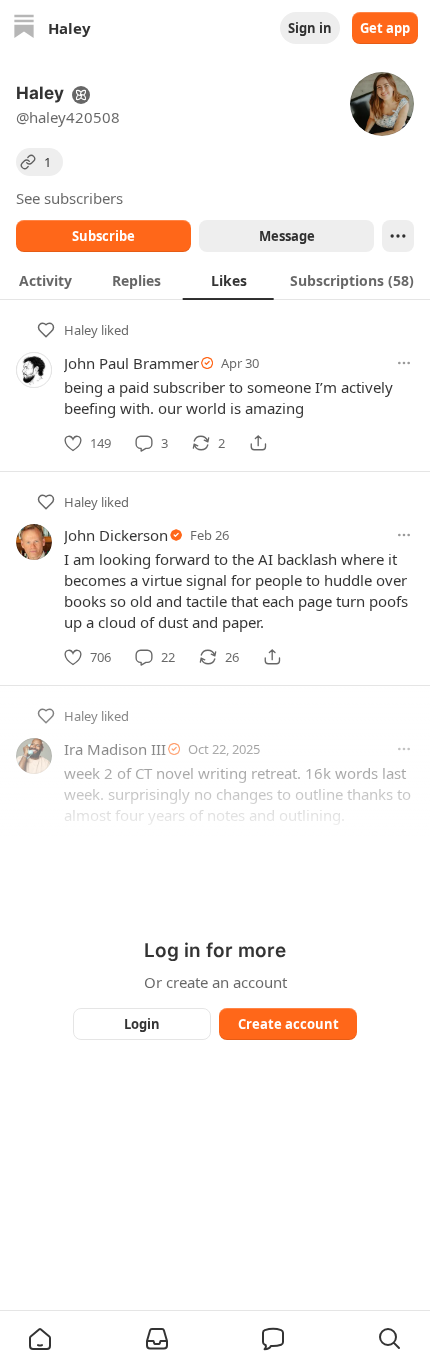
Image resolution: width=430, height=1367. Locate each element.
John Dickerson (116, 535)
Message (287, 236)
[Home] (24, 28)
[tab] (45, 280)
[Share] (258, 443)
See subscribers (69, 198)
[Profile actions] (398, 236)
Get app (385, 28)
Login (142, 1024)
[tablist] (215, 280)
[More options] (404, 363)
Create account (288, 1024)
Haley (81, 330)
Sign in (310, 28)
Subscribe (103, 236)
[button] (40, 1339)
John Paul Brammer (131, 363)
